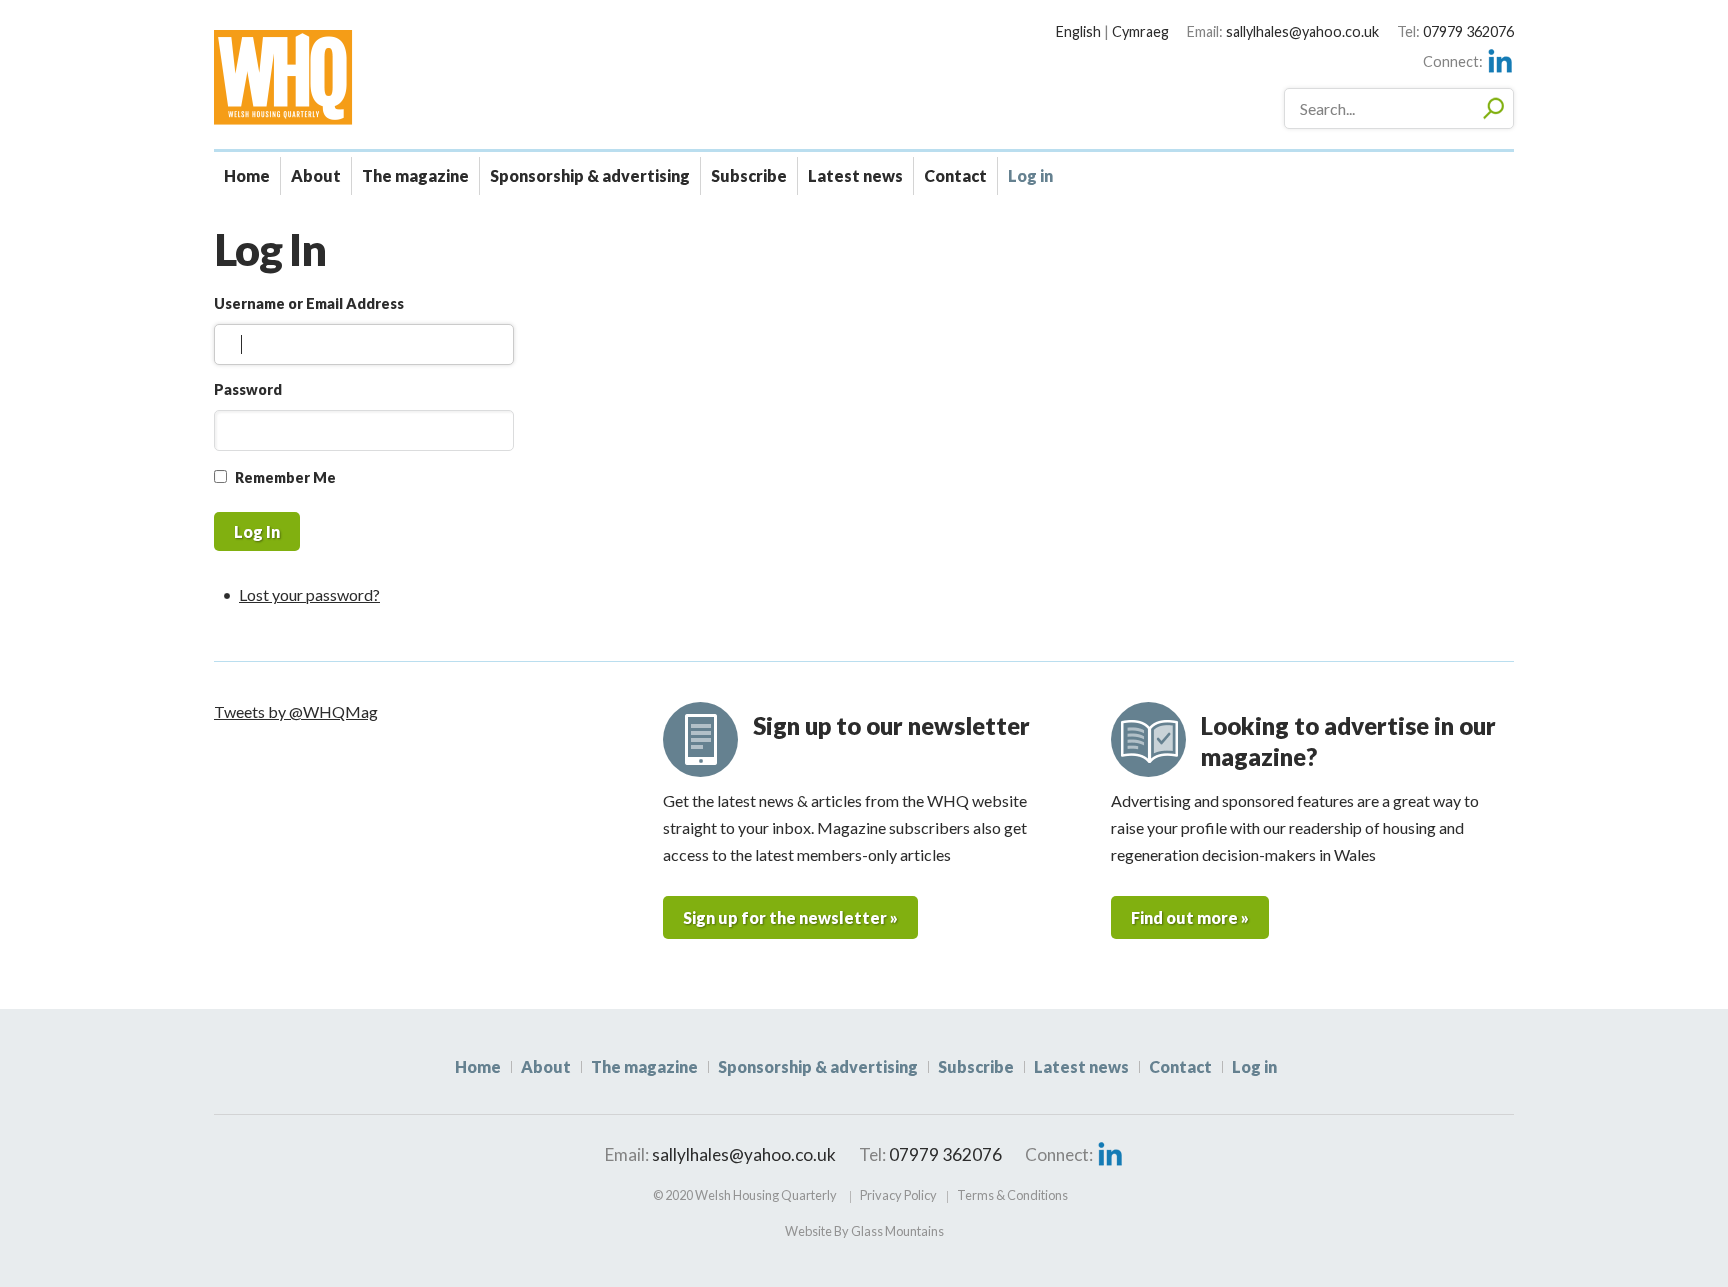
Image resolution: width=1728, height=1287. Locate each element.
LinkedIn (1500, 61)
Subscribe (749, 175)
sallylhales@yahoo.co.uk (1302, 31)
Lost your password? (309, 594)
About (316, 175)
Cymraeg (1140, 31)
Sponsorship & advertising (590, 175)
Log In (257, 531)
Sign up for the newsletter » (790, 917)
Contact (955, 175)
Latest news (855, 175)
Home (247, 175)
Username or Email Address (309, 303)
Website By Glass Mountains (864, 1231)
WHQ (353, 77)
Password (248, 389)
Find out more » (1190, 917)
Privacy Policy (898, 1195)
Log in (1030, 175)
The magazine (415, 175)
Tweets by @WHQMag (296, 711)
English (1078, 31)
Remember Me (285, 477)
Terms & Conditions (1012, 1195)
